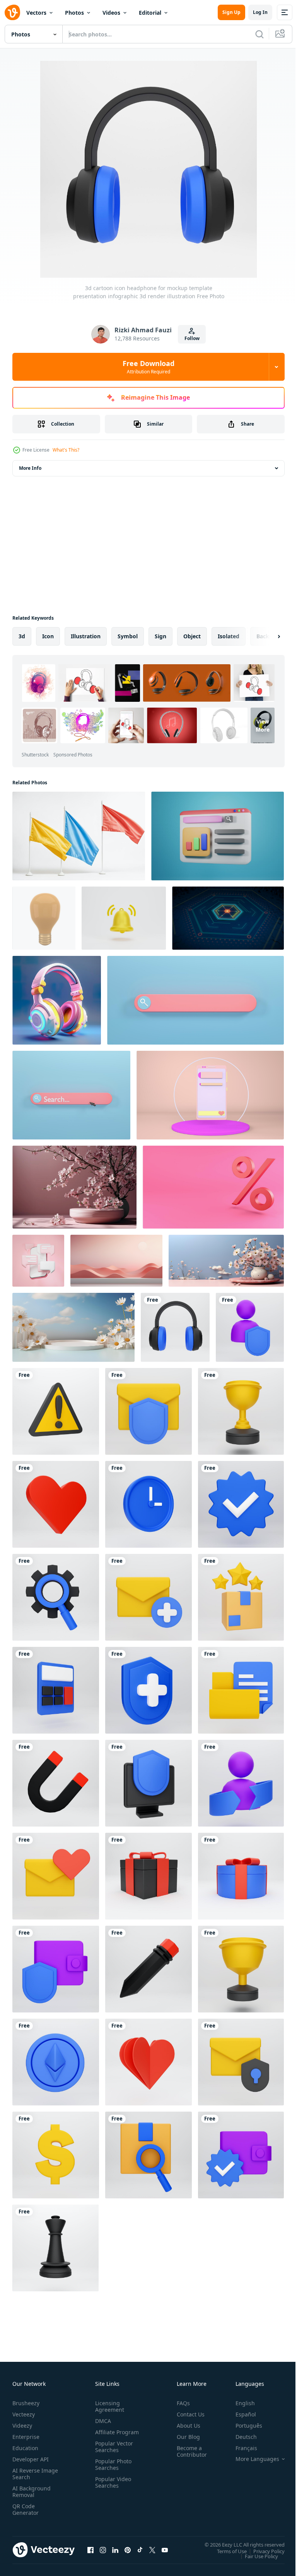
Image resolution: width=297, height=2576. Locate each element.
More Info (30, 468)
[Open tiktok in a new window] (140, 2550)
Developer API (31, 2459)
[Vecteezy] (12, 12)
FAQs (180, 2403)
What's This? (66, 450)
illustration (86, 636)
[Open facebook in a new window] (90, 2550)
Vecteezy (24, 2414)
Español (240, 2414)
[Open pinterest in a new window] (128, 2550)
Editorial (150, 13)
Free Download (148, 367)
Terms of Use (226, 2551)
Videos (111, 13)
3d (22, 636)
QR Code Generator (26, 2509)
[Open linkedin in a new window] (115, 2550)
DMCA (102, 2421)
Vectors (36, 13)
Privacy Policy (263, 2551)
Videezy (22, 2426)
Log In (260, 12)
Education (25, 2448)
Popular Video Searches (112, 2489)
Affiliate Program (105, 2435)
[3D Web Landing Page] (218, 836)
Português (243, 2426)
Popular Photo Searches (112, 2471)
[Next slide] (266, 636)
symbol (128, 636)
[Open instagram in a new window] (103, 2550)
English (239, 2403)
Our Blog (185, 2437)
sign (160, 636)
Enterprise (26, 2437)
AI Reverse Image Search (30, 2474)
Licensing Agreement (108, 2406)
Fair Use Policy (256, 2556)
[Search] (259, 34)
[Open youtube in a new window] (165, 2550)
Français (241, 2448)
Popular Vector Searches (113, 2453)
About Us (185, 2426)
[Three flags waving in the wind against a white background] (79, 836)
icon (48, 636)
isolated (229, 636)
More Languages (252, 2459)
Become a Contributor (189, 2451)
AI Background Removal (32, 2492)
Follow (192, 338)
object (192, 636)
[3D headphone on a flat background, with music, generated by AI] (57, 1000)
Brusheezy (26, 2403)
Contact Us (188, 2414)
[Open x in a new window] (152, 2550)
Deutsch (240, 2437)
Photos (74, 13)
